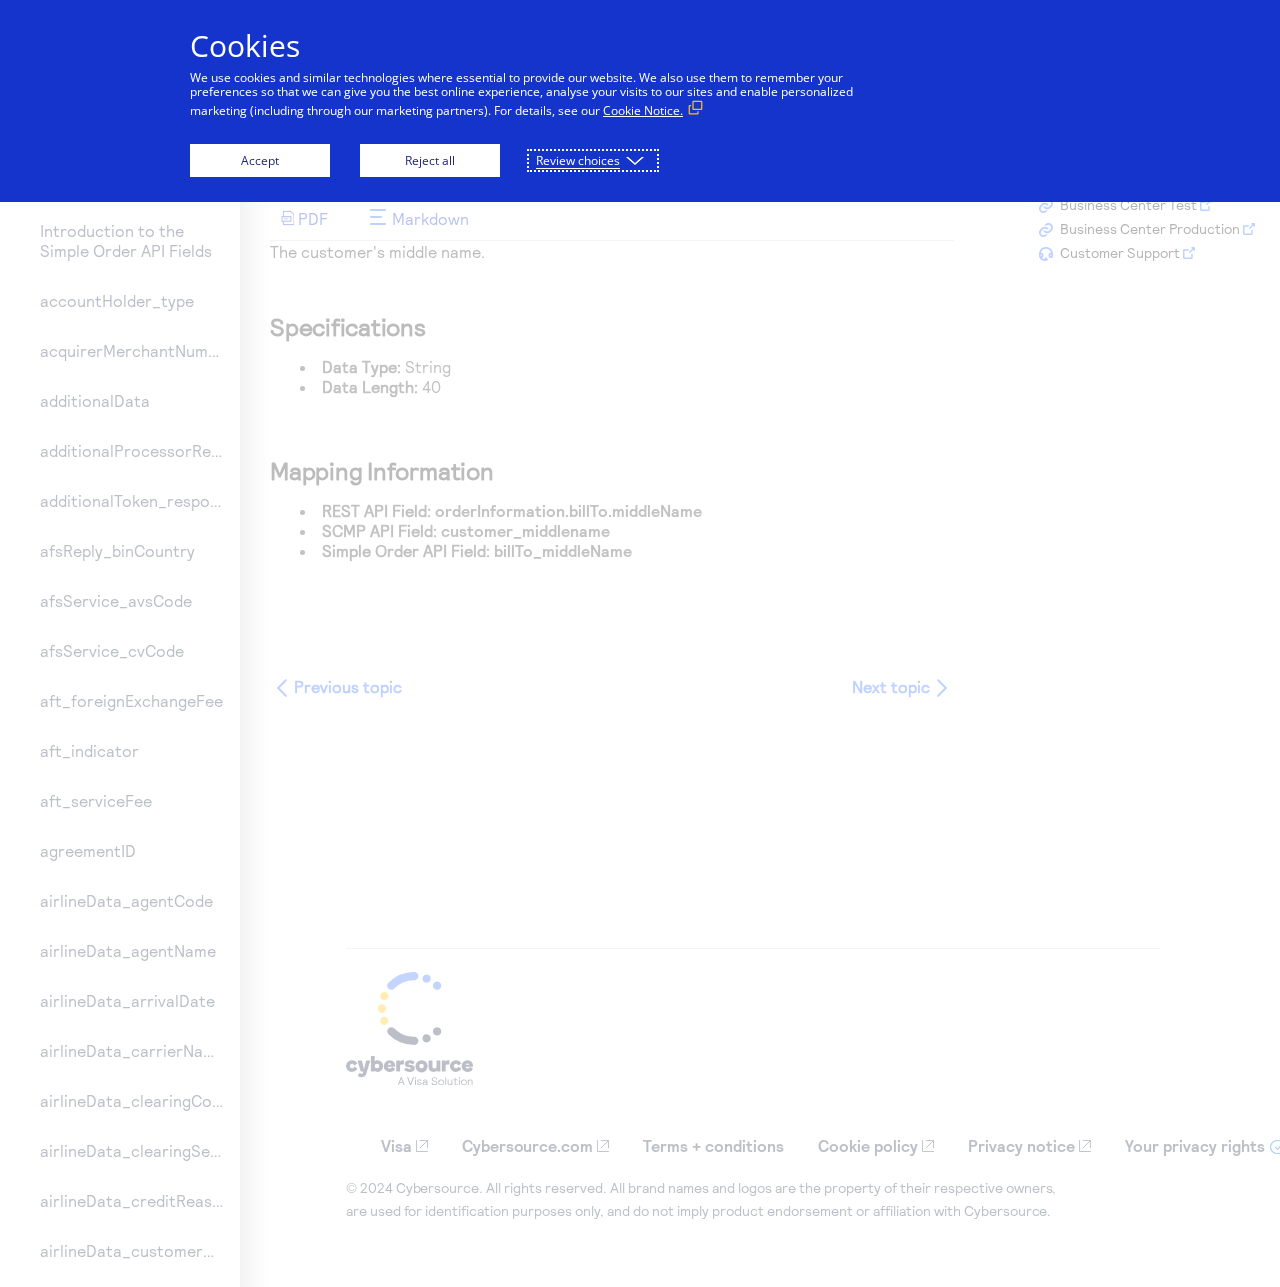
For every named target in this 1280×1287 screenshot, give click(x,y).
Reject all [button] (430, 160)
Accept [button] (260, 160)
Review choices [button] (578, 160)
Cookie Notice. (643, 110)
